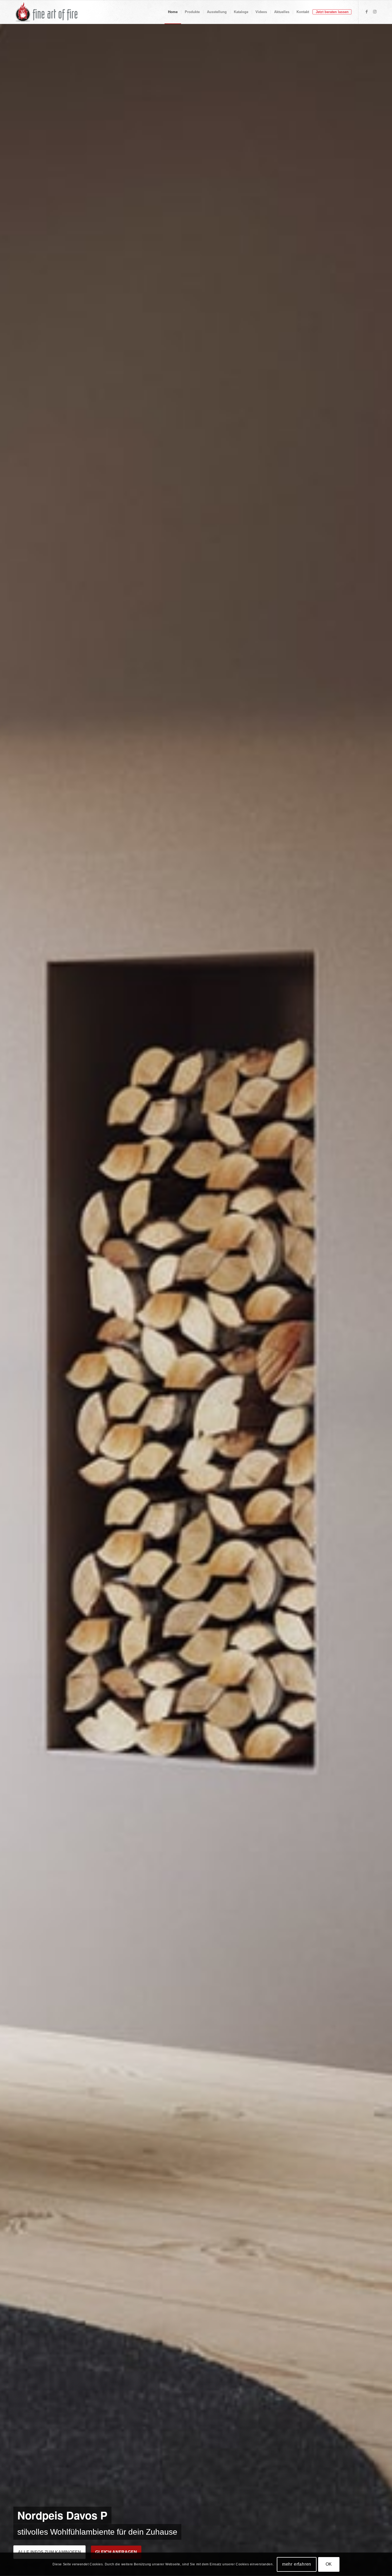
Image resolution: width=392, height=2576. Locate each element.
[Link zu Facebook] (367, 12)
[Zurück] (12, 1300)
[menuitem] (173, 12)
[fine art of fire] (47, 12)
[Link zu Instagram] (375, 12)
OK (329, 2564)
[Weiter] (380, 1300)
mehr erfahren (297, 2564)
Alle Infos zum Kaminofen (49, 2552)
